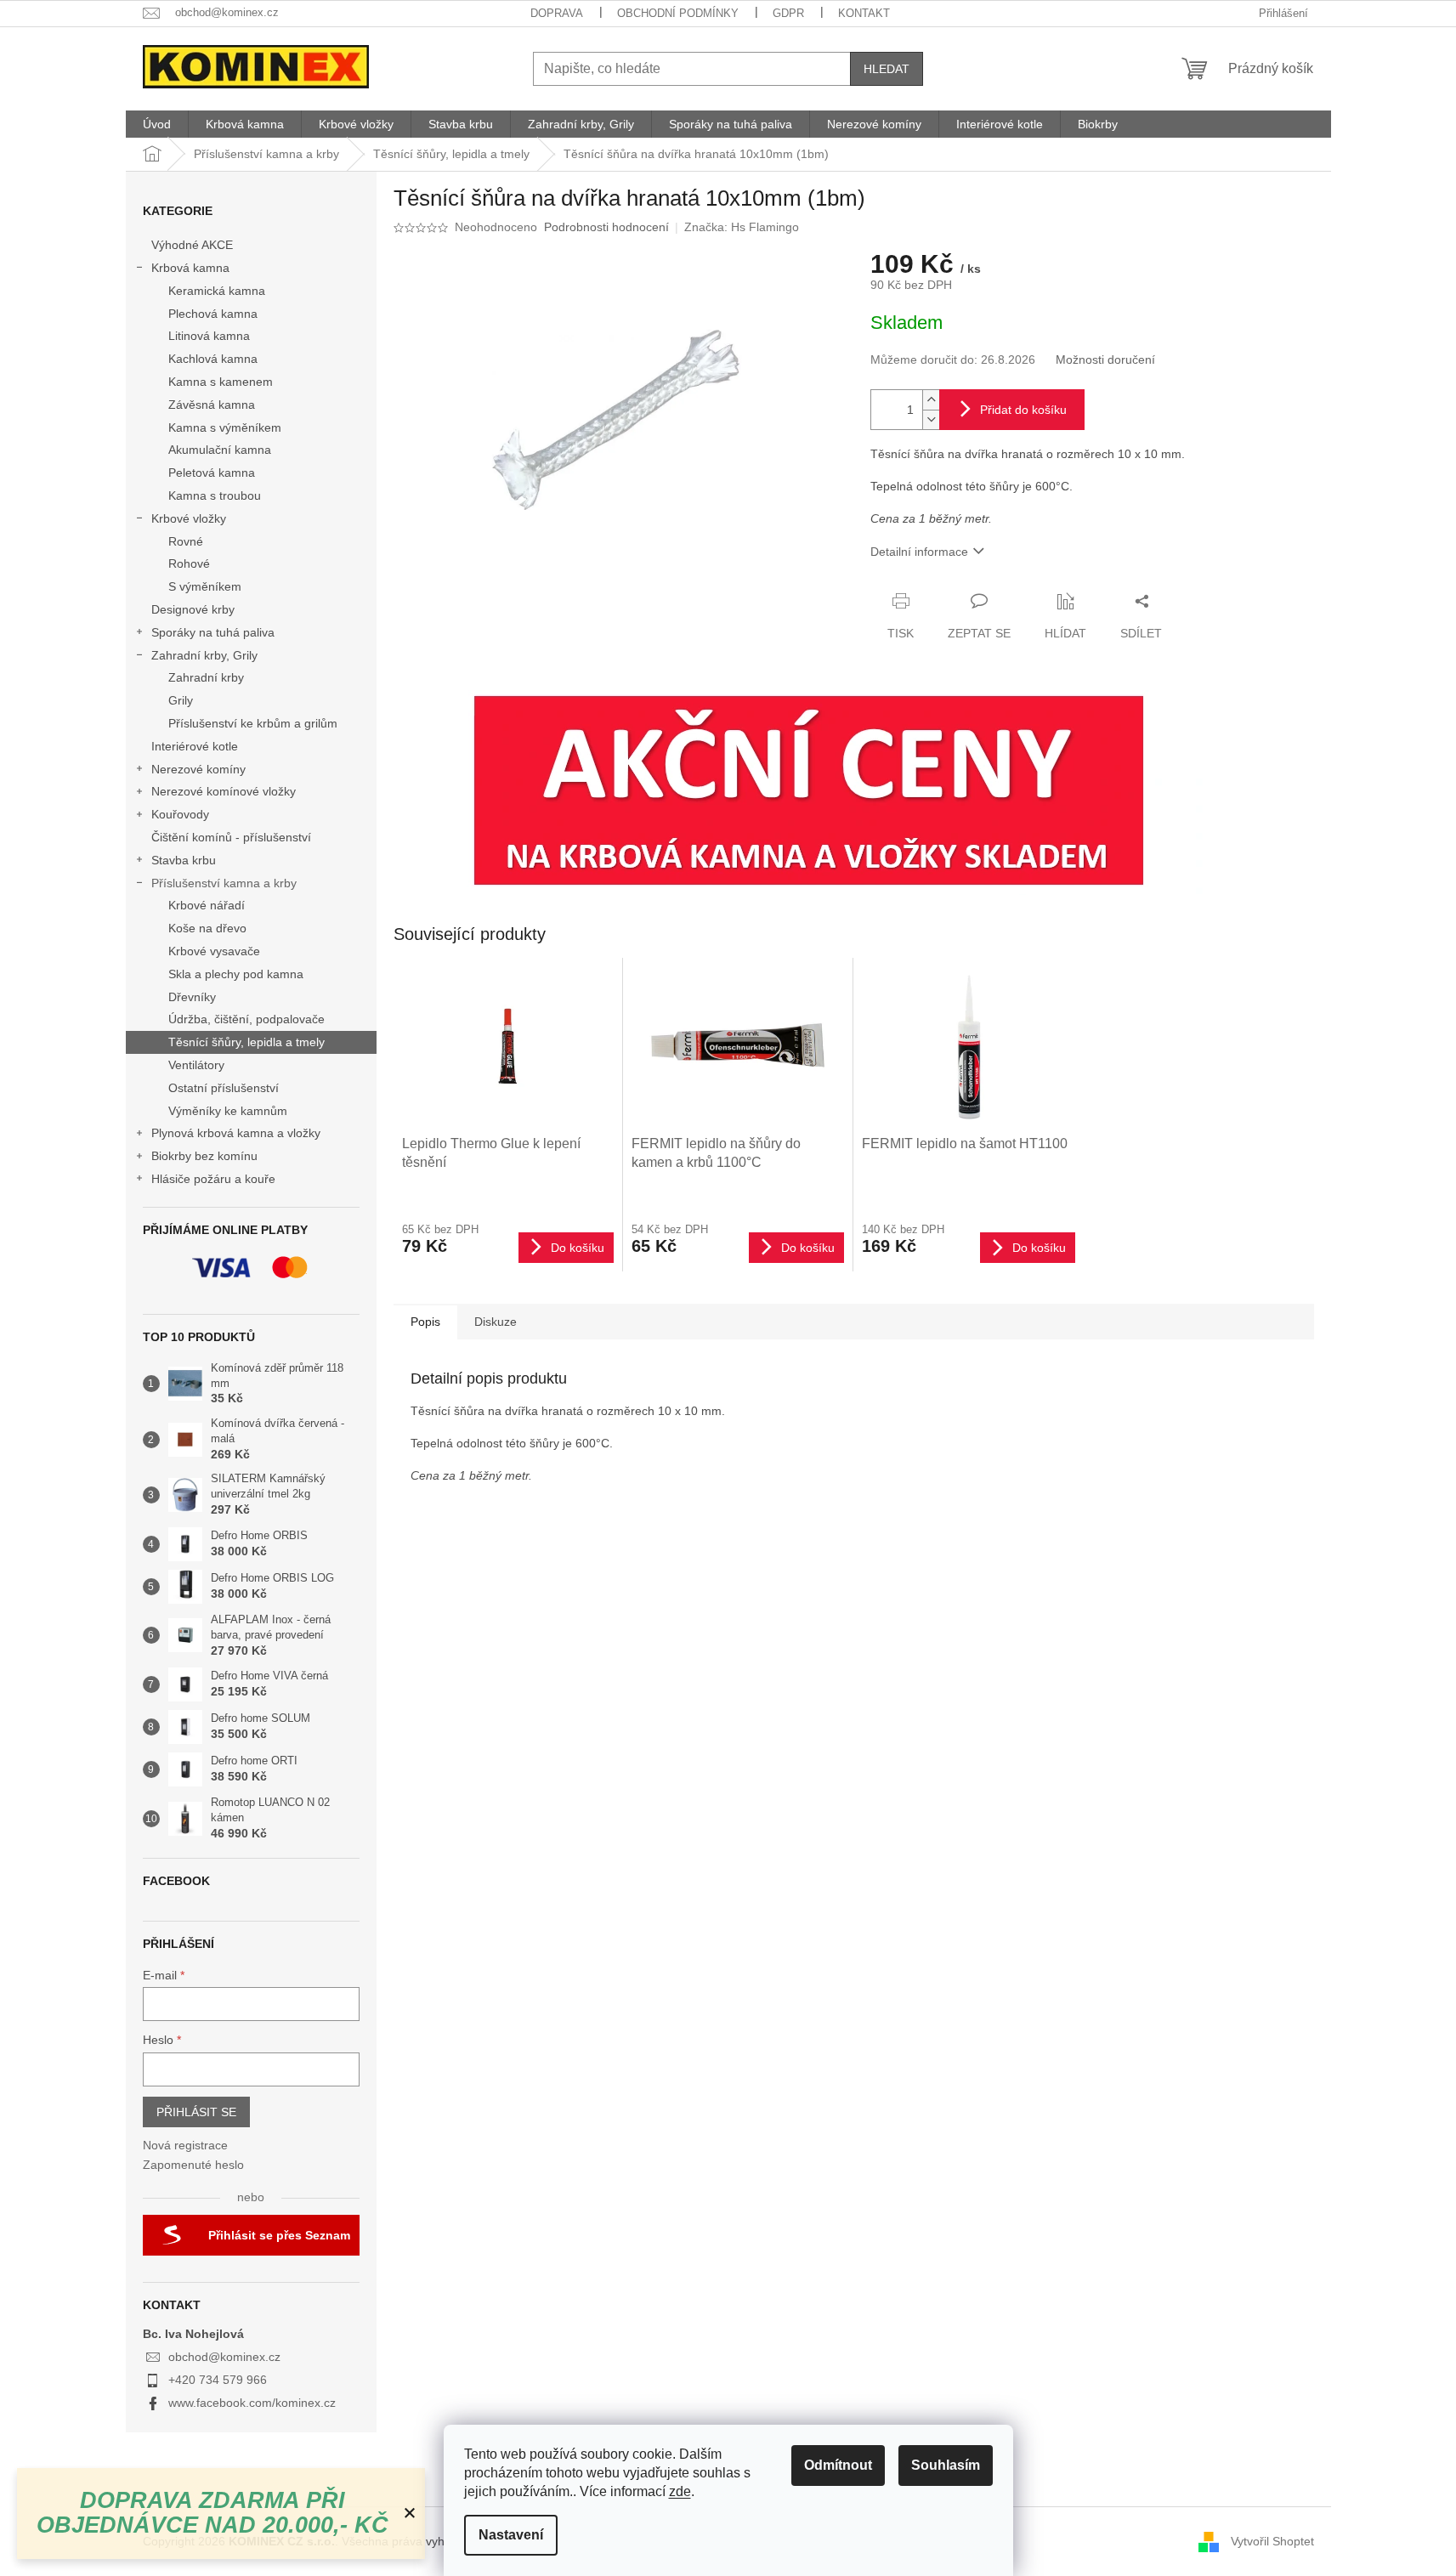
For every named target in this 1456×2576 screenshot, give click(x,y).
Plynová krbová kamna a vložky (236, 1133)
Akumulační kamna (220, 450)
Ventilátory (196, 1065)
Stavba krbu (184, 860)
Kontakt (864, 13)
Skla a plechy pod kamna (236, 974)
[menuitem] (157, 124)
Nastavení (511, 2535)
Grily (181, 700)
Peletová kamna (212, 473)
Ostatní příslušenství (224, 1088)
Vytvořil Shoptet (1272, 2540)
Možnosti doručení (1105, 360)
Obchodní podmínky (678, 13)
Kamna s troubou (215, 495)
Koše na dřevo (207, 928)
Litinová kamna (209, 336)
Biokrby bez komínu (204, 1156)
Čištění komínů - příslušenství (231, 837)
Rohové (189, 563)
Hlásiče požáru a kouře (213, 1179)
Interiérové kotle (195, 746)
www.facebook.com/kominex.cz (252, 2403)
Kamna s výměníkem (225, 427)
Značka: (742, 227)
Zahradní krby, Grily (204, 655)
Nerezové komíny (198, 769)
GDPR (788, 13)
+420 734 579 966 (218, 2380)
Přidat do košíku (1023, 410)
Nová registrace (185, 2145)
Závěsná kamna (212, 405)
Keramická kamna (217, 291)
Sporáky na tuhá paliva (213, 632)
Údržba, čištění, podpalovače (246, 1019)
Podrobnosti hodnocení (606, 227)
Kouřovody (180, 814)
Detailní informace (919, 552)
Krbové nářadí (207, 905)
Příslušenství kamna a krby (224, 883)
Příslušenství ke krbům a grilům (253, 723)
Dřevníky (192, 997)
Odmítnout (838, 2465)
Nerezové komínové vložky (224, 791)
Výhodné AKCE (192, 245)
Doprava (557, 13)
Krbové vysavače (214, 951)
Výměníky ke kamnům (228, 1111)
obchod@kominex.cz (224, 2357)
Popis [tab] (425, 1322)
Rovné (186, 541)
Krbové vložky (189, 518)
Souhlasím (946, 2465)
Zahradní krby (206, 677)
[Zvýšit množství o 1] (931, 400)
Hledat (887, 69)
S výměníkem (205, 586)
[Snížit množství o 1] (931, 419)
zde (680, 2491)
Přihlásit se (196, 2112)
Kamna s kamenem (221, 382)
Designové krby (193, 609)
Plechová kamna (213, 314)
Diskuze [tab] (496, 1322)
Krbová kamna (190, 268)
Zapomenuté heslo (193, 2165)
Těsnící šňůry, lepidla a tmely (246, 1042)
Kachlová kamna (213, 359)
